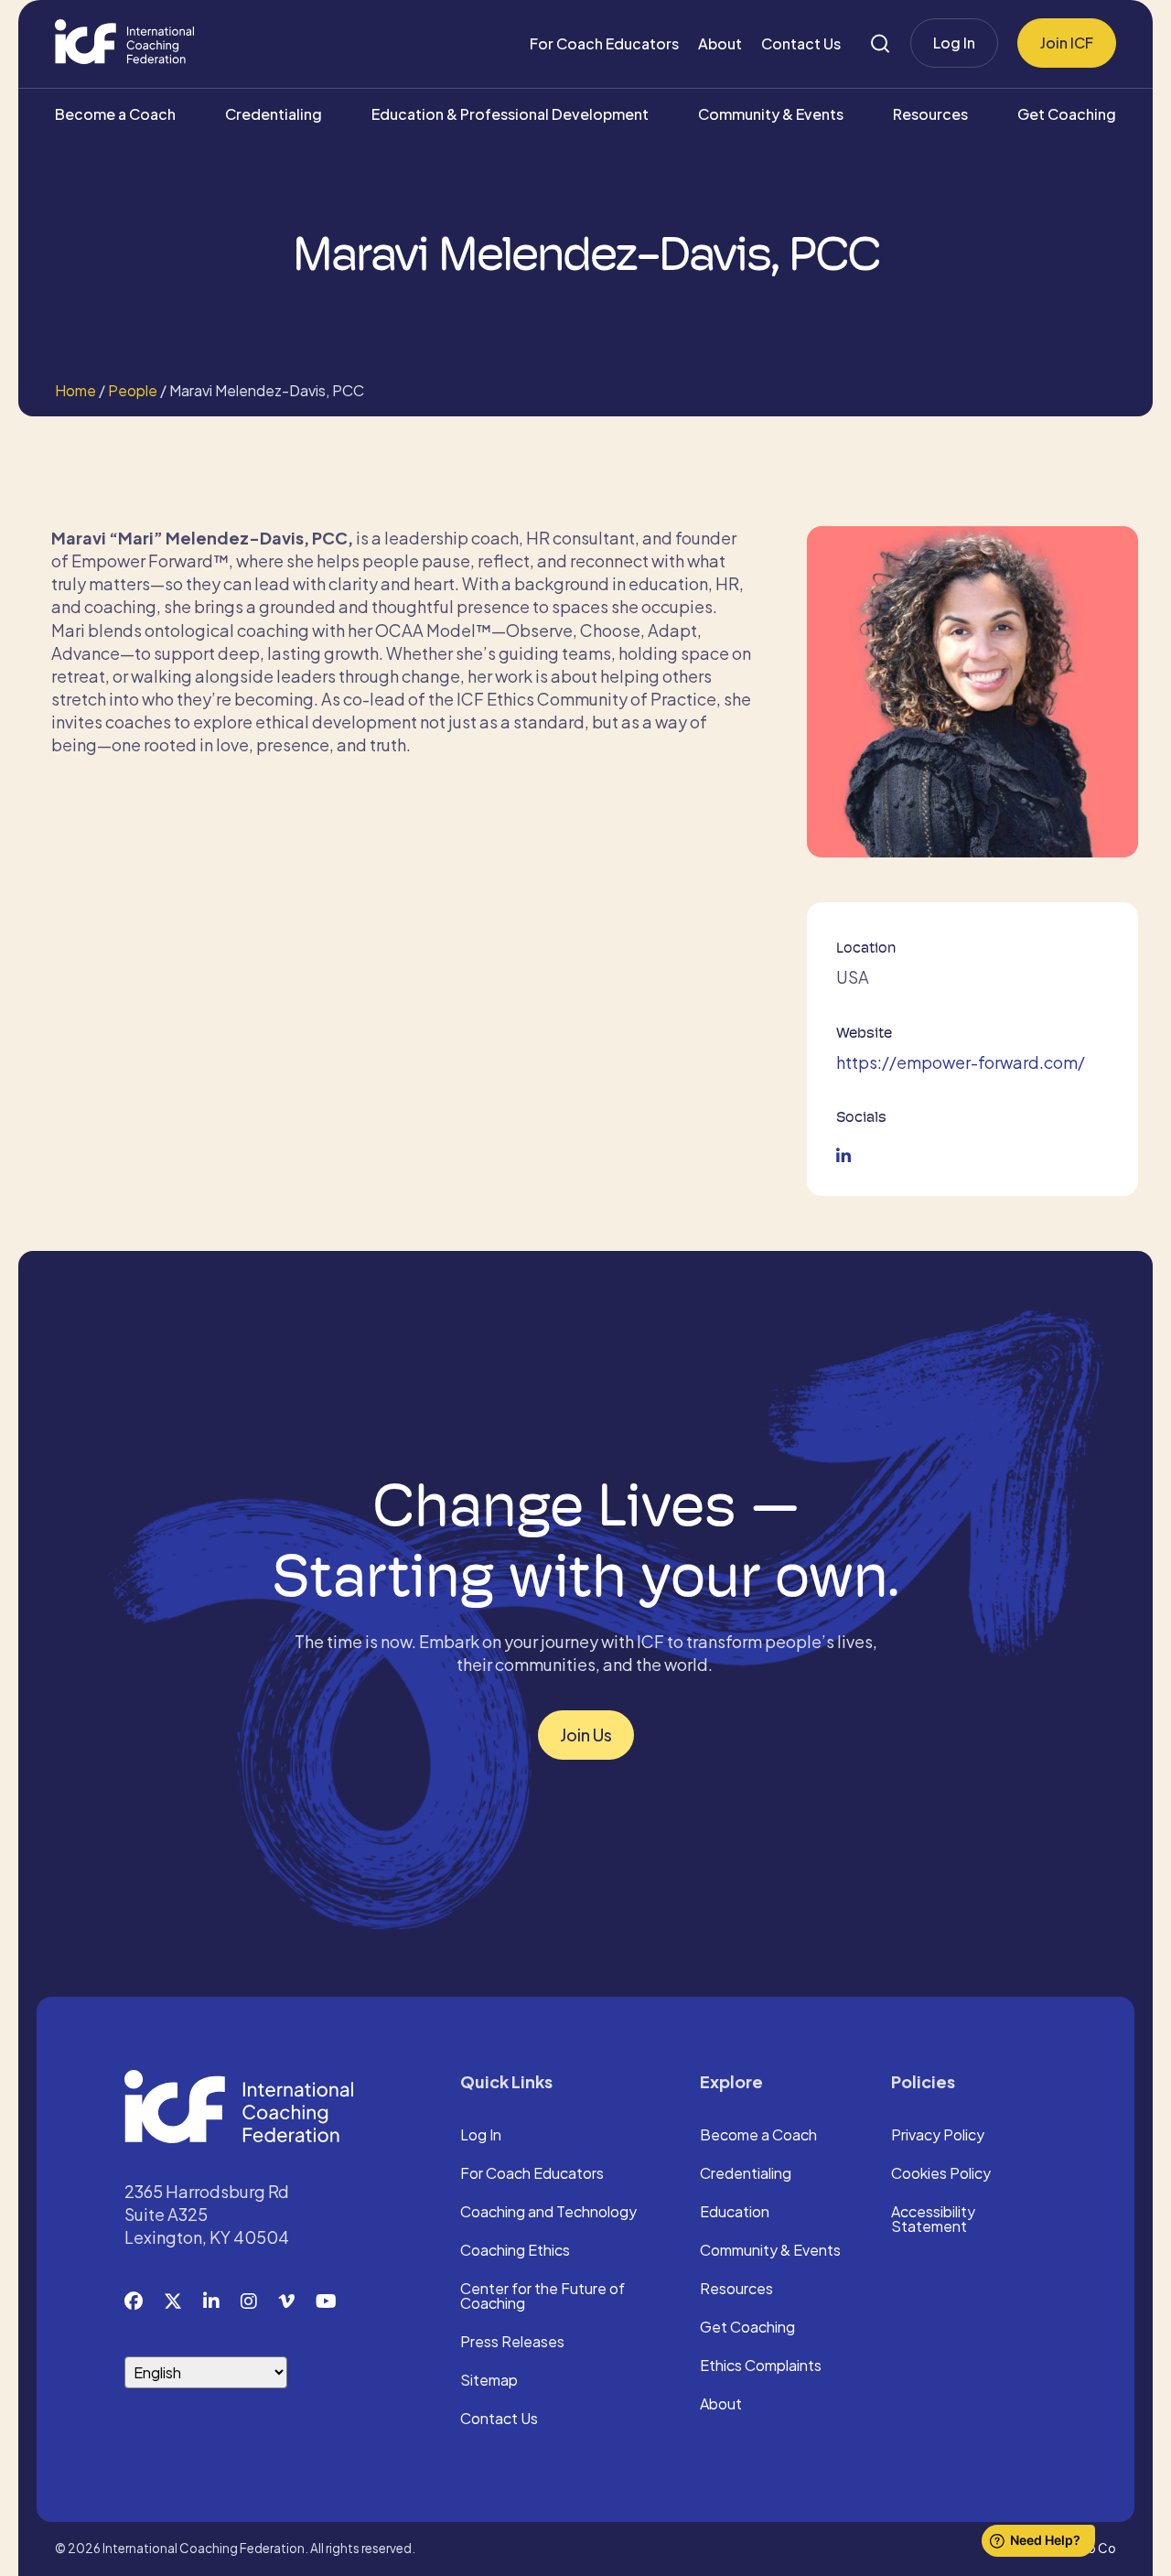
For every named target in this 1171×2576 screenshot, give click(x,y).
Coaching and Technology (548, 2213)
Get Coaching (1067, 114)
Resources (930, 114)
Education (735, 2213)
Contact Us (801, 43)
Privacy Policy (938, 2136)
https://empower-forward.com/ (961, 1062)
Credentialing (274, 114)
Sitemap (489, 2381)
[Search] (880, 43)
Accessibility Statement (933, 2220)
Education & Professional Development (510, 114)
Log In (954, 43)
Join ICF (1067, 43)
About (720, 43)
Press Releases (512, 2343)
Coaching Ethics (515, 2251)
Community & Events (771, 114)
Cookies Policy (941, 2174)
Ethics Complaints (761, 2366)
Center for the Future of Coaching (543, 2297)
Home (75, 390)
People (133, 390)
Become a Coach (115, 114)
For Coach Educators (604, 43)
